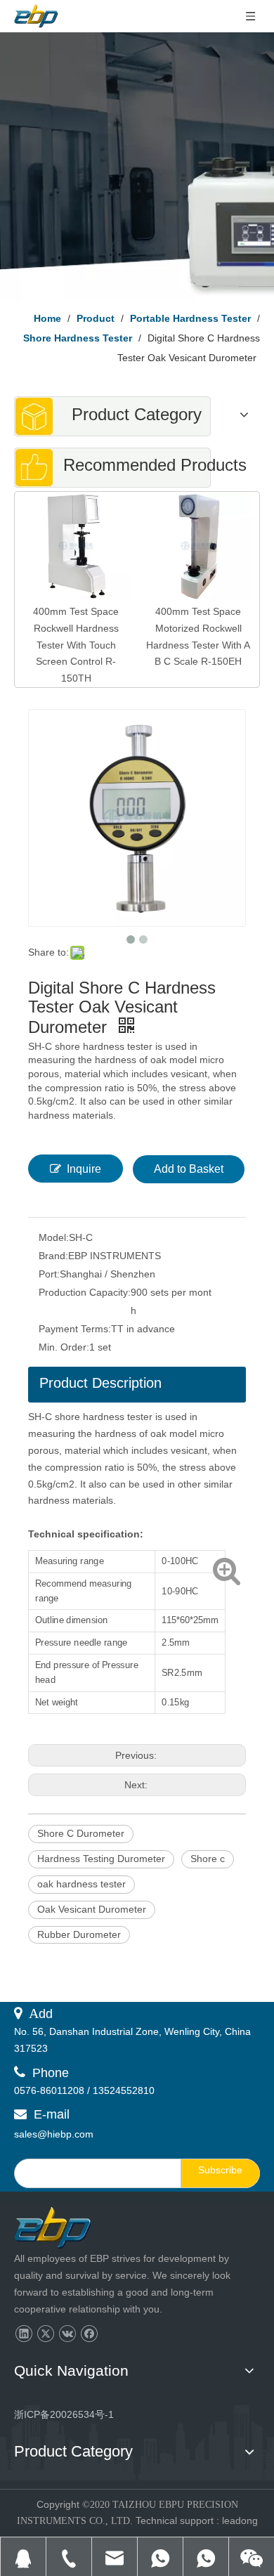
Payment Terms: (75, 1329)
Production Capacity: (85, 1292)
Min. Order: (64, 1347)
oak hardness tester (81, 1884)
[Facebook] (89, 2334)
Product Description (100, 1383)
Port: (49, 1274)
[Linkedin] (24, 2334)
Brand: (53, 1256)
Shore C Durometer (81, 1833)
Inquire (84, 1169)
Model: (54, 1237)
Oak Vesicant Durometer (92, 1909)
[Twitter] (45, 2334)
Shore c (208, 1859)
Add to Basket (189, 1169)
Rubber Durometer (79, 1934)
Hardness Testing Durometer (101, 1859)
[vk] (67, 2334)
